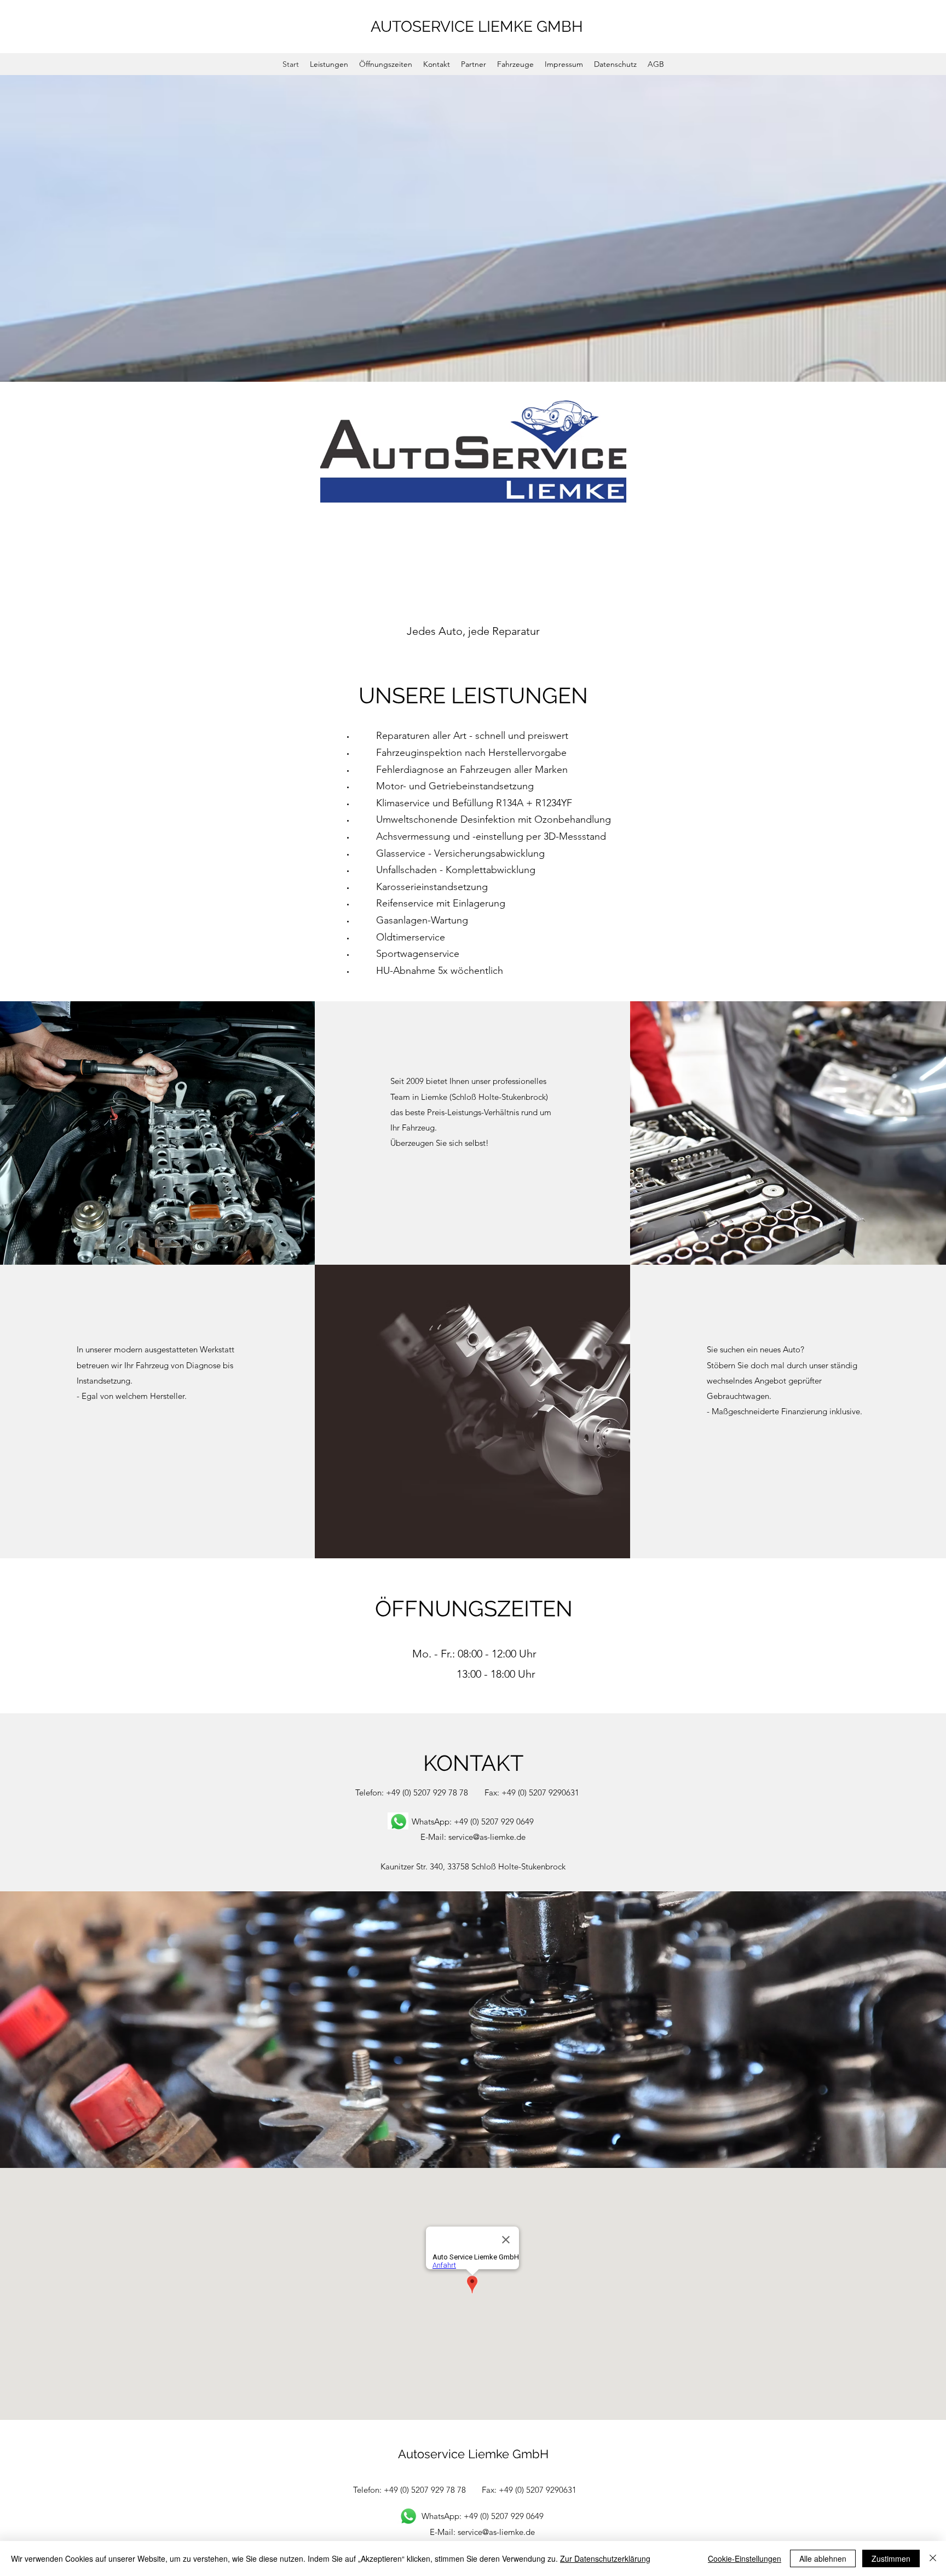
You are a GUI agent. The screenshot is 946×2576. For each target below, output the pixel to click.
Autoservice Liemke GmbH (473, 2454)
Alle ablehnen (823, 2558)
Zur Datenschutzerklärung (605, 2558)
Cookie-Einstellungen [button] (745, 2558)
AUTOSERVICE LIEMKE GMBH (477, 27)
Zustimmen (891, 2558)
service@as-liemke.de (487, 1837)
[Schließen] (933, 2558)
